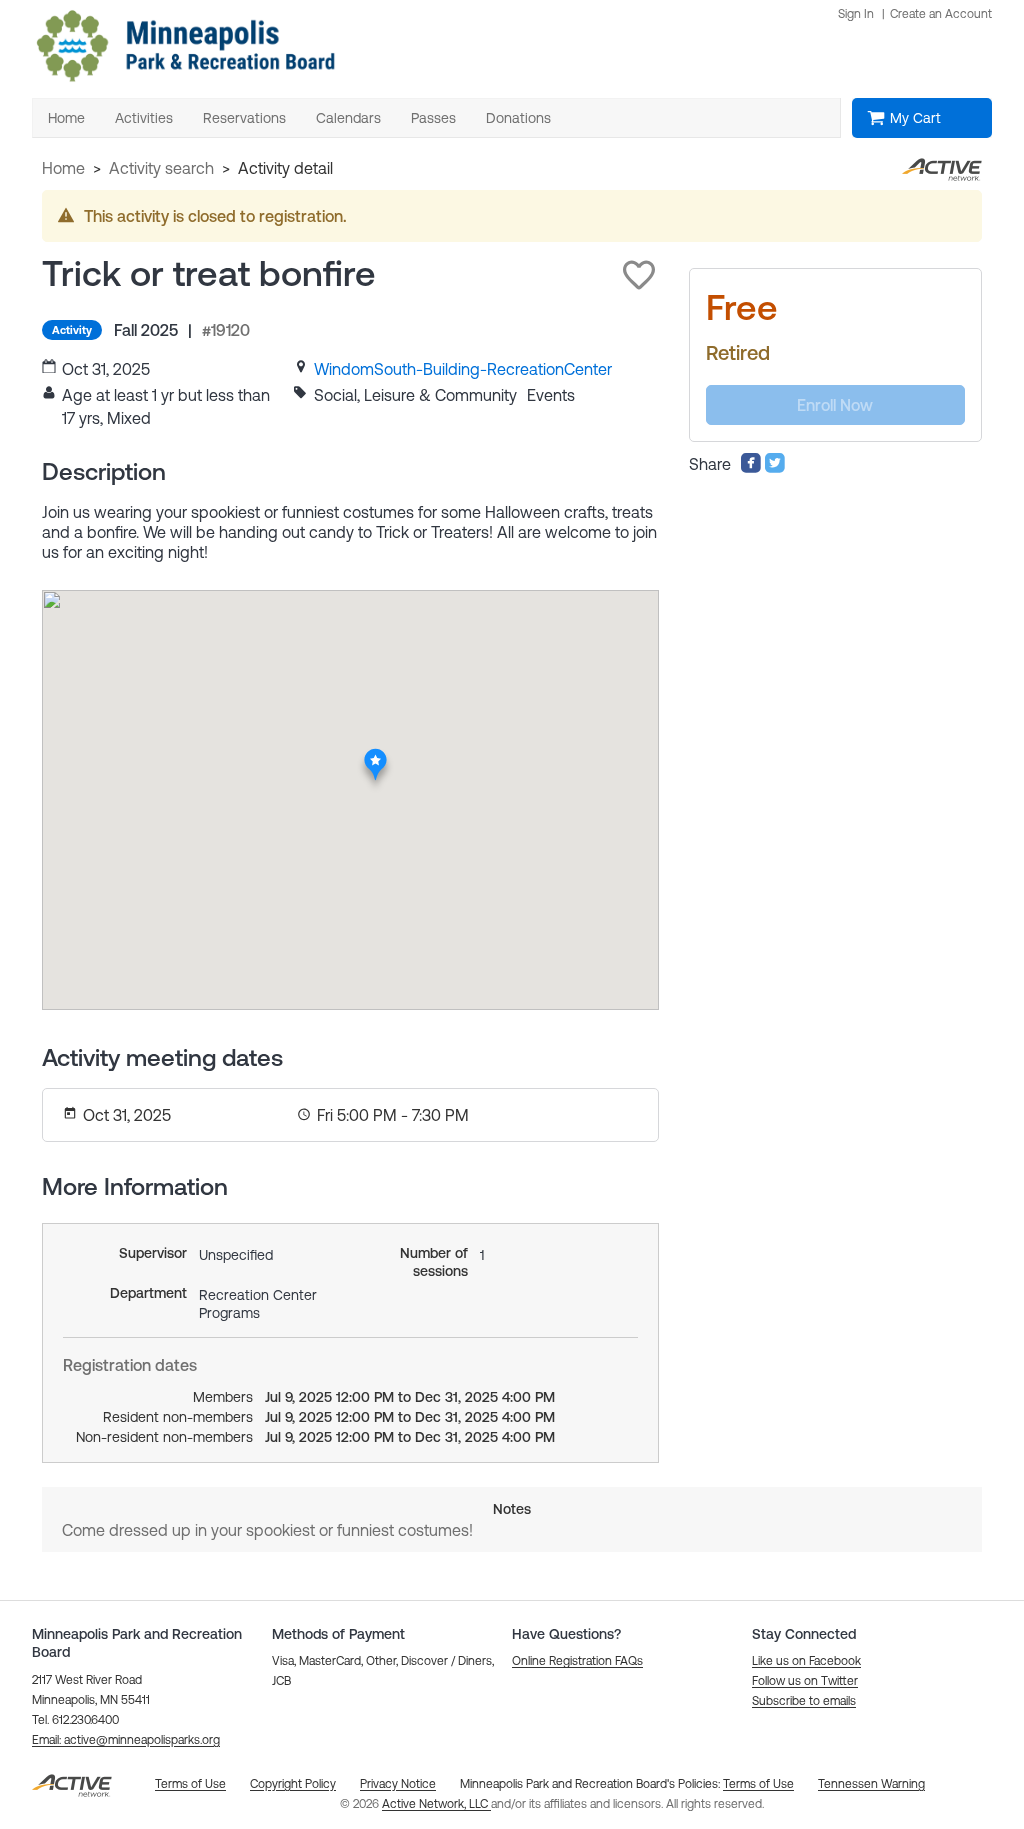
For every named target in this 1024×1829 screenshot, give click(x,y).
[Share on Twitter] (775, 468)
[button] (639, 275)
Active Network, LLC (436, 1804)
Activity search (161, 168)
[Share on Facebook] (751, 468)
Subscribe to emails (804, 1701)
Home (63, 168)
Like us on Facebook (806, 1661)
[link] (463, 369)
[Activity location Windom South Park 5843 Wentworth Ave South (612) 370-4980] (376, 754)
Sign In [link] (856, 14)
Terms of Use (758, 1784)
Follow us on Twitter (805, 1681)
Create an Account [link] (941, 14)
